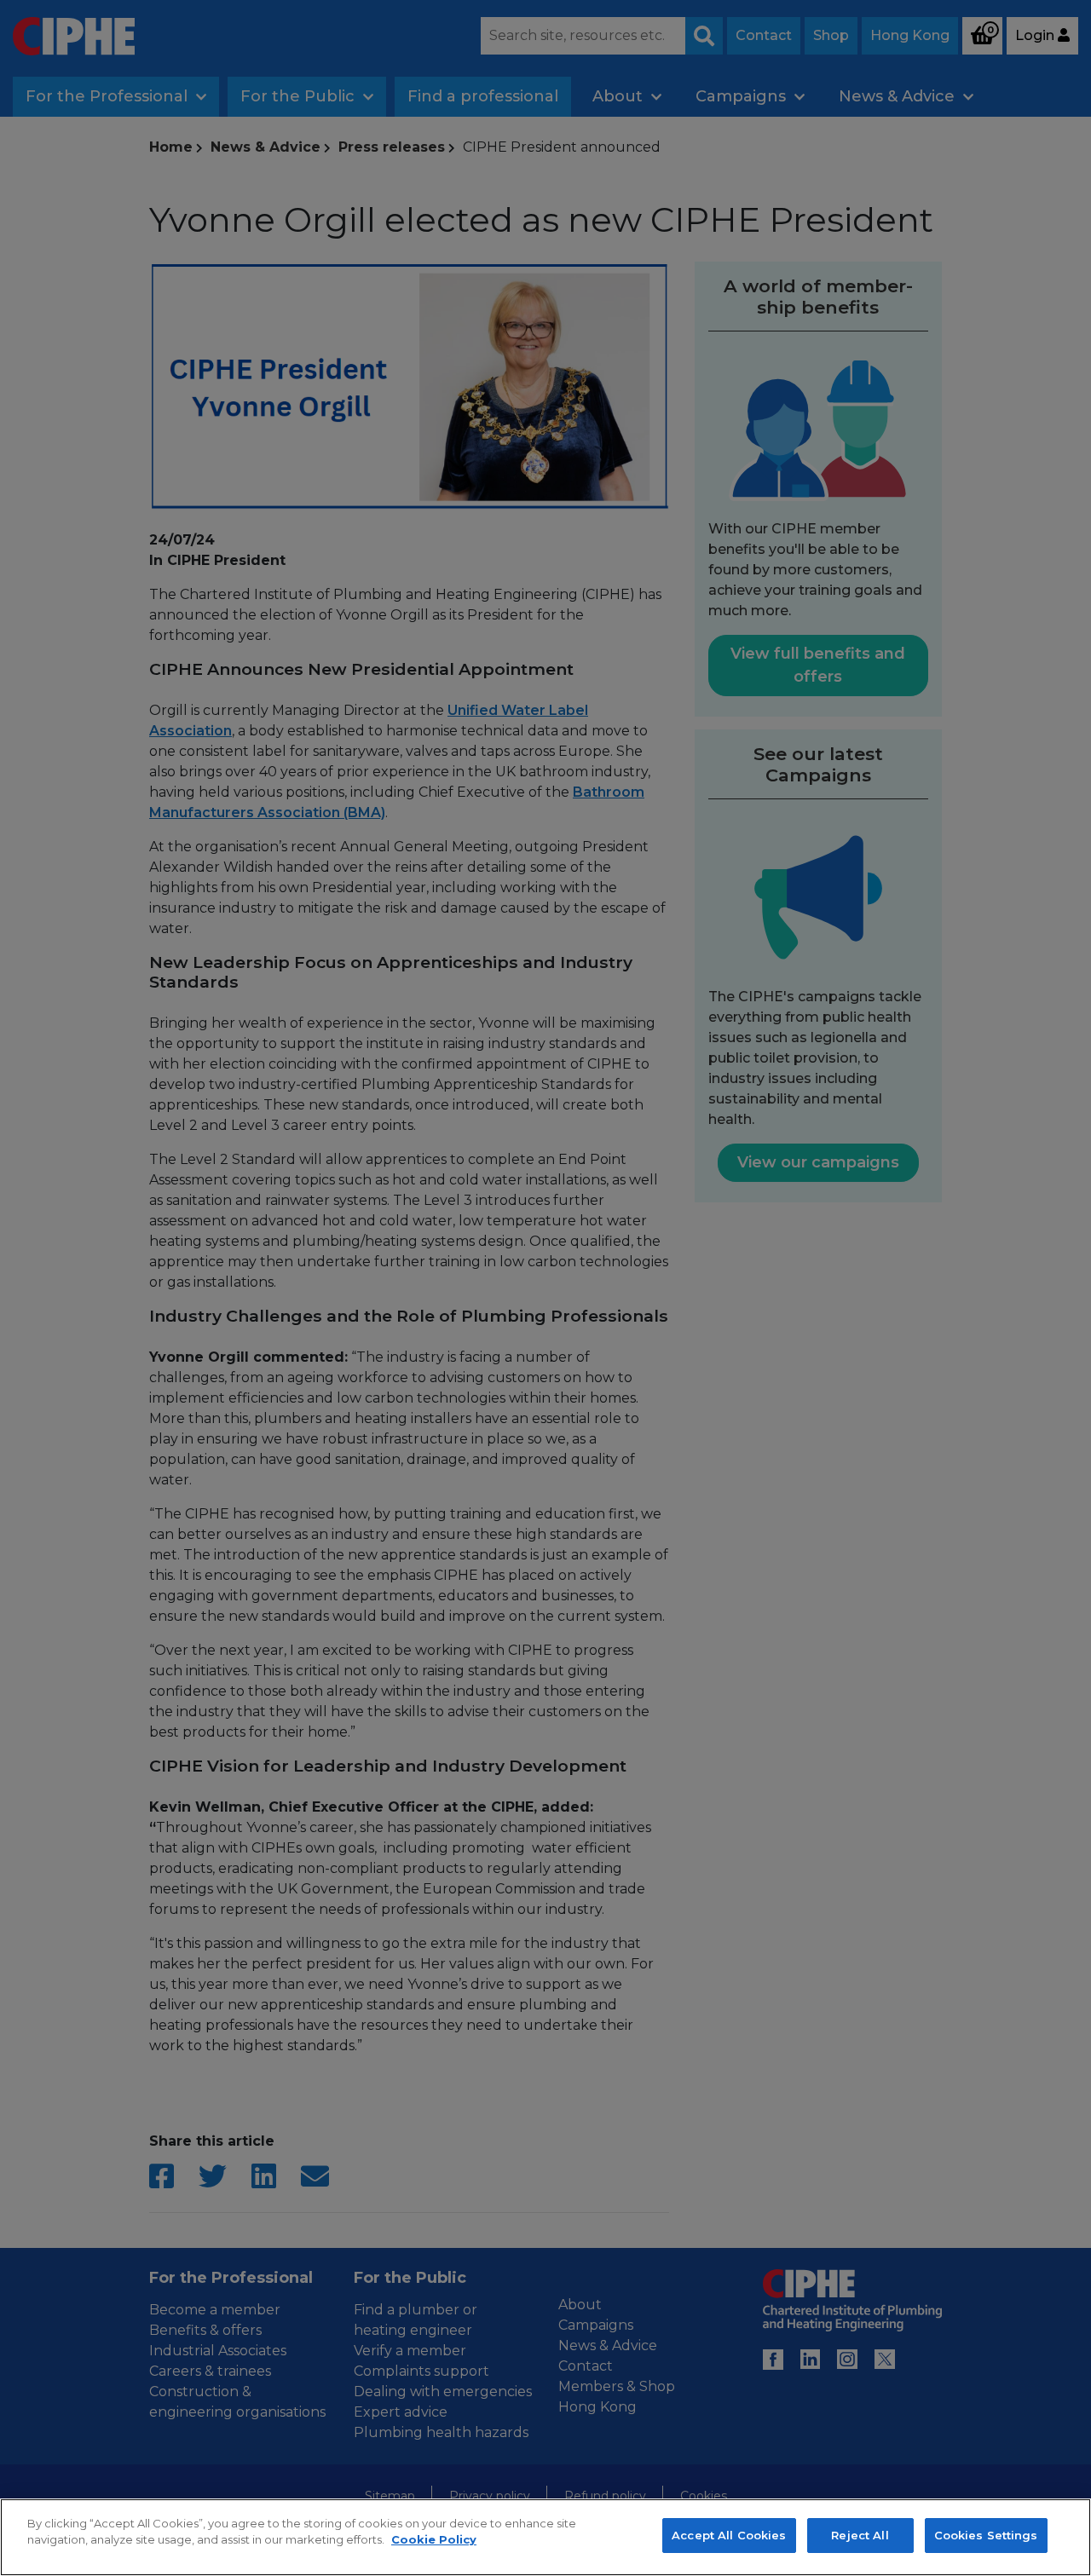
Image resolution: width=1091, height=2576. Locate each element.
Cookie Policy (434, 2540)
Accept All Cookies (729, 2535)
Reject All (860, 2535)
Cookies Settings (986, 2535)
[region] (545, 2537)
